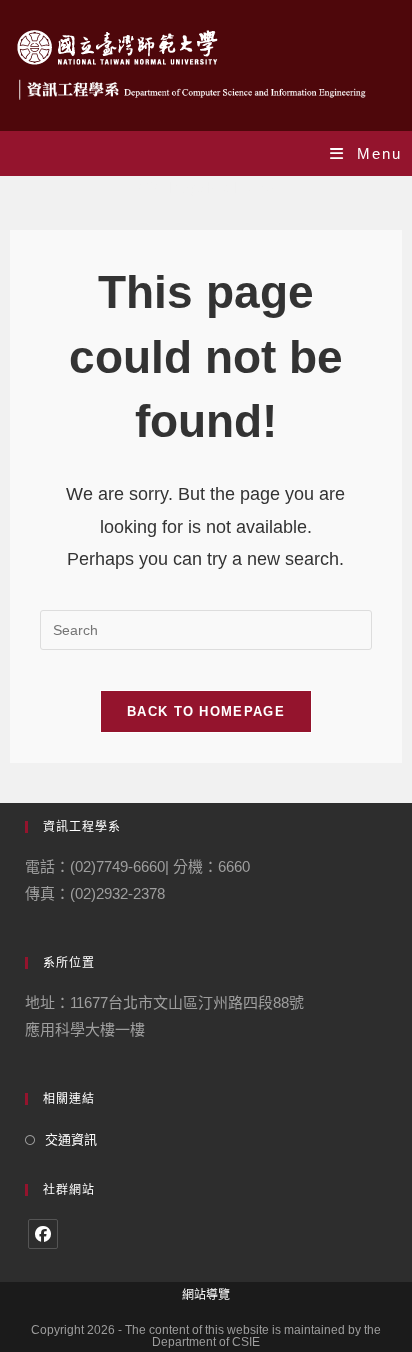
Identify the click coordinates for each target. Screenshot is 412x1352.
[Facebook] (43, 1234)
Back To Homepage (206, 711)
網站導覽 (206, 1295)
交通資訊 (71, 1139)
